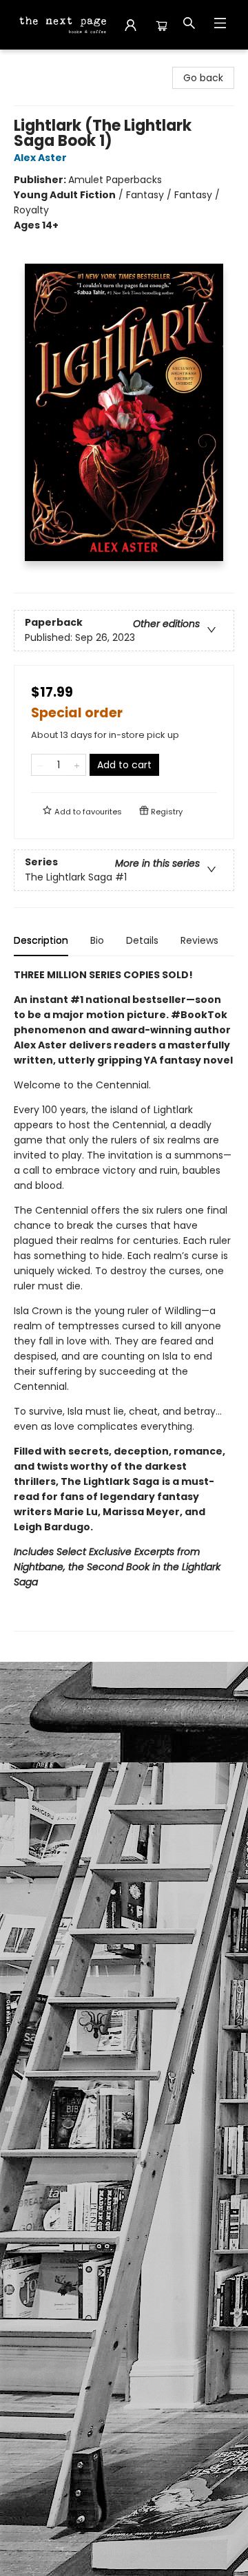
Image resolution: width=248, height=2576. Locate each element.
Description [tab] (41, 940)
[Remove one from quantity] (40, 765)
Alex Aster (40, 158)
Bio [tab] (97, 940)
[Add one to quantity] (77, 765)
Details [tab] (142, 940)
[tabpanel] (124, 1299)
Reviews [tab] (199, 940)
